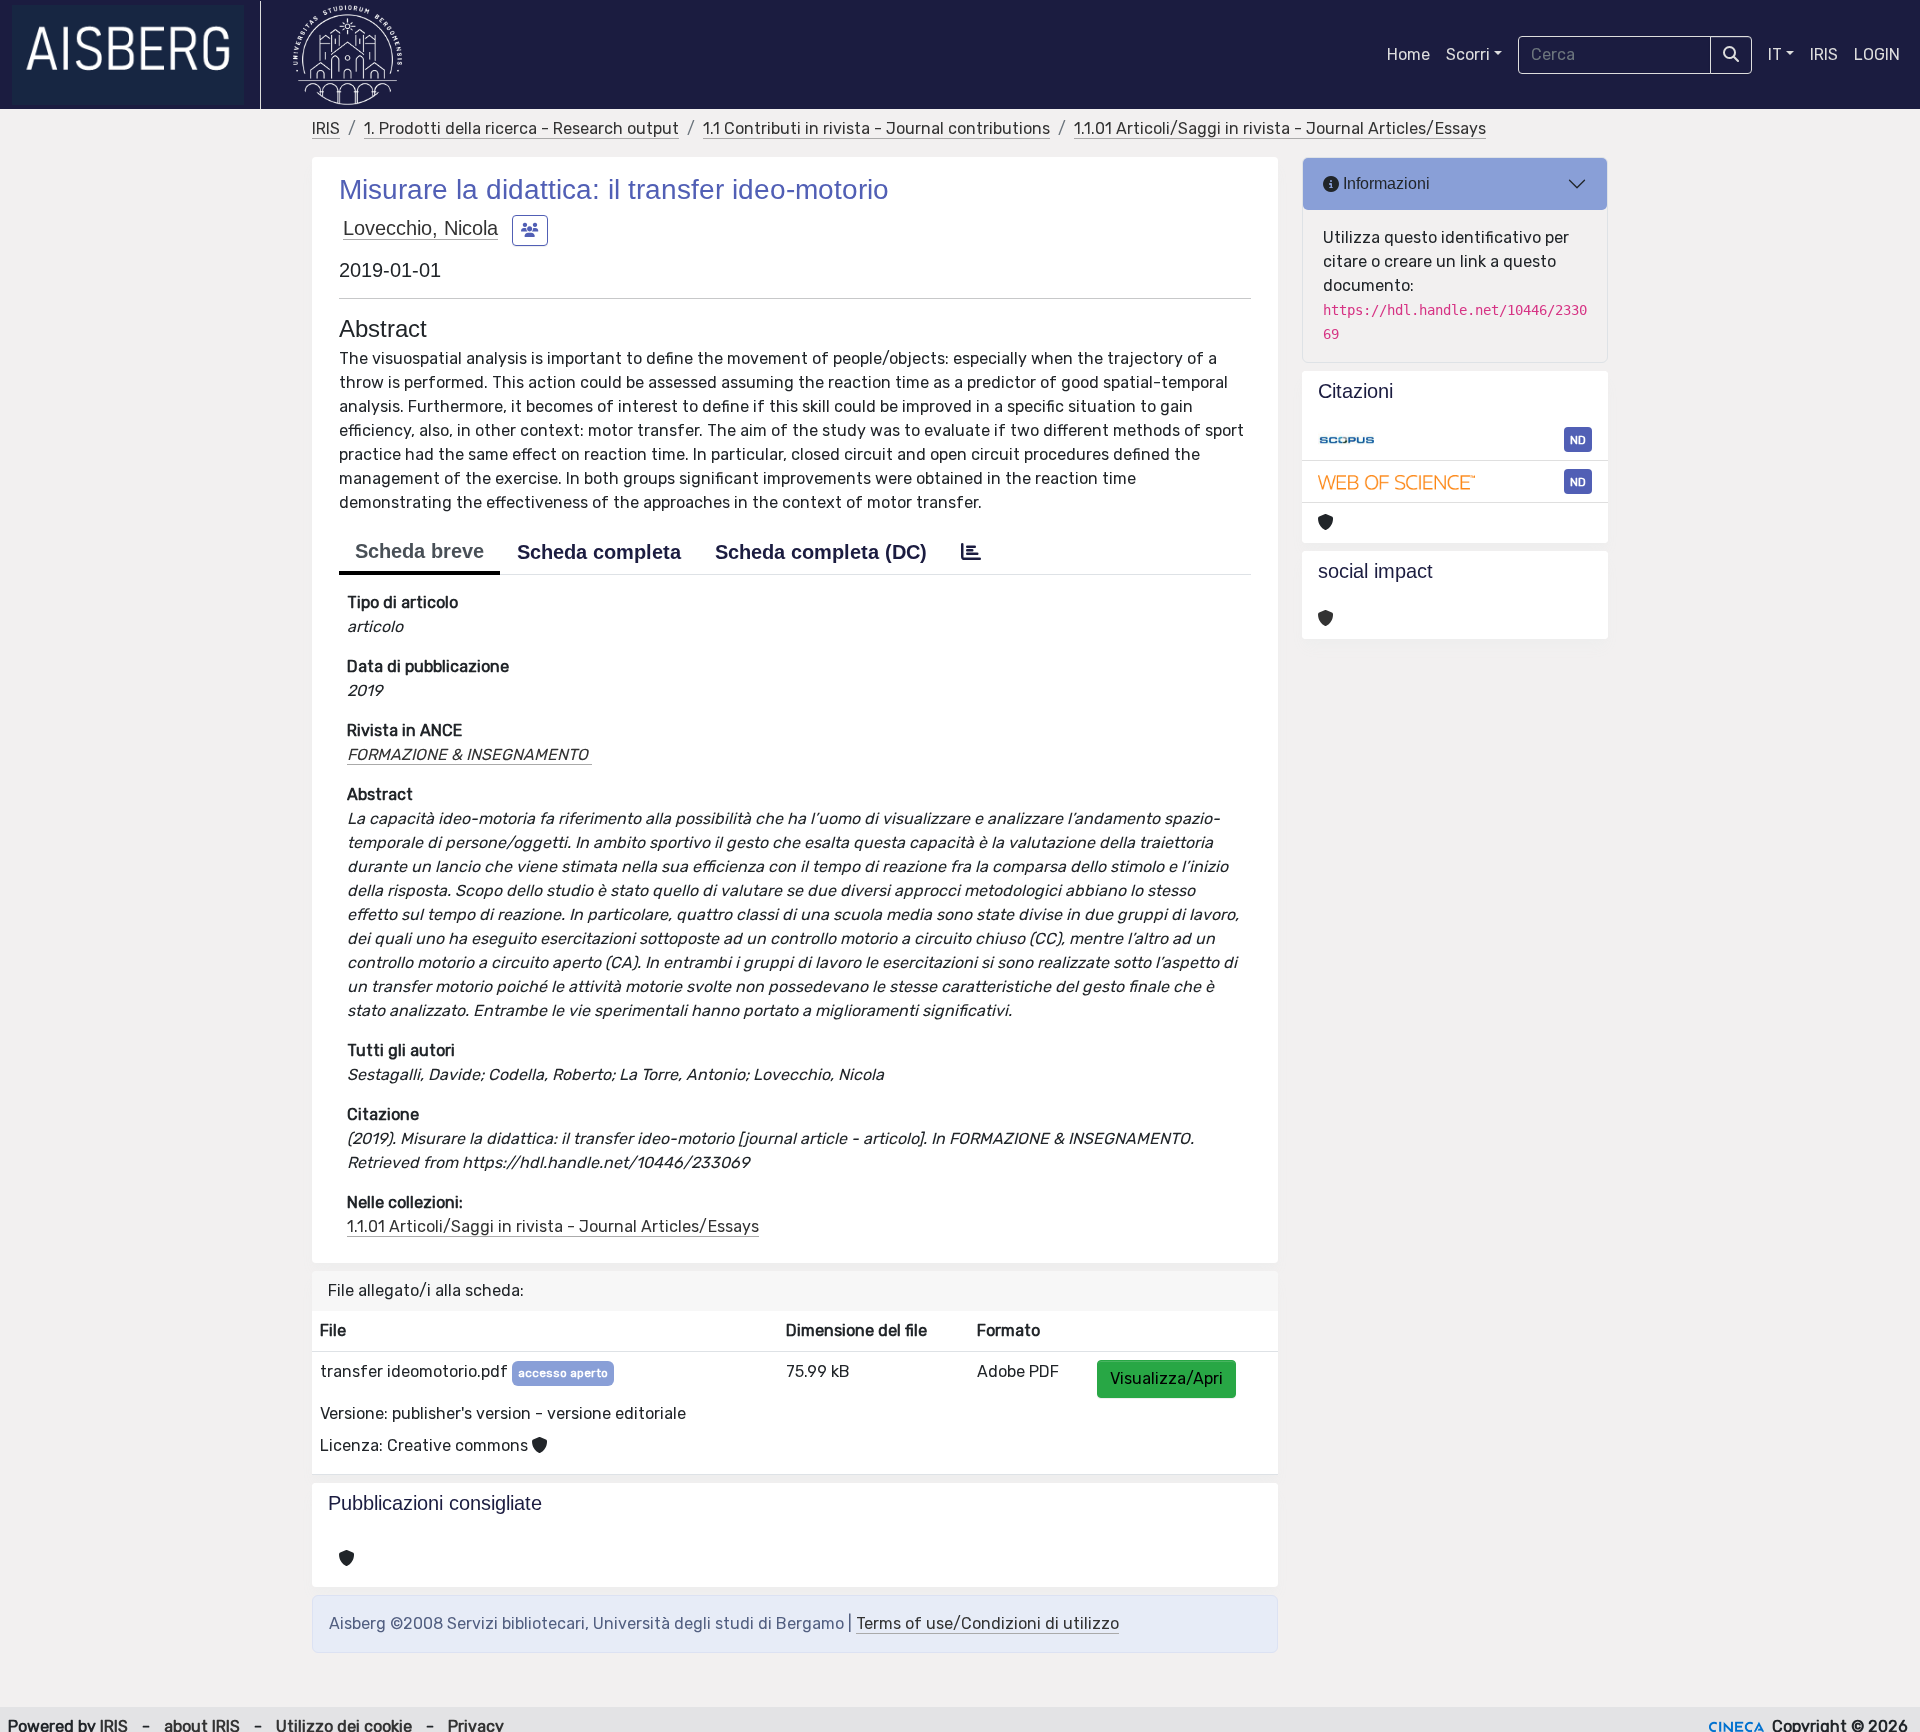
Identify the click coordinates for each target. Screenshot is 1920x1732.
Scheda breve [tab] (419, 551)
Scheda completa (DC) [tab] (821, 552)
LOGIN (1877, 54)
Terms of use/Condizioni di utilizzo (987, 1623)
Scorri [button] (1468, 54)
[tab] (971, 552)
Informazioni (1384, 183)
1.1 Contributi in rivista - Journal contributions (876, 128)
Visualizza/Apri (1166, 1378)
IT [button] (1775, 54)
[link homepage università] (347, 55)
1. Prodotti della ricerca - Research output (521, 128)
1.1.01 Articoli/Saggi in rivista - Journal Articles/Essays (1280, 128)
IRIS (1824, 54)
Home (1408, 54)
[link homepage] (136, 55)
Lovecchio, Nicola (420, 228)
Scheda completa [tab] (599, 552)
